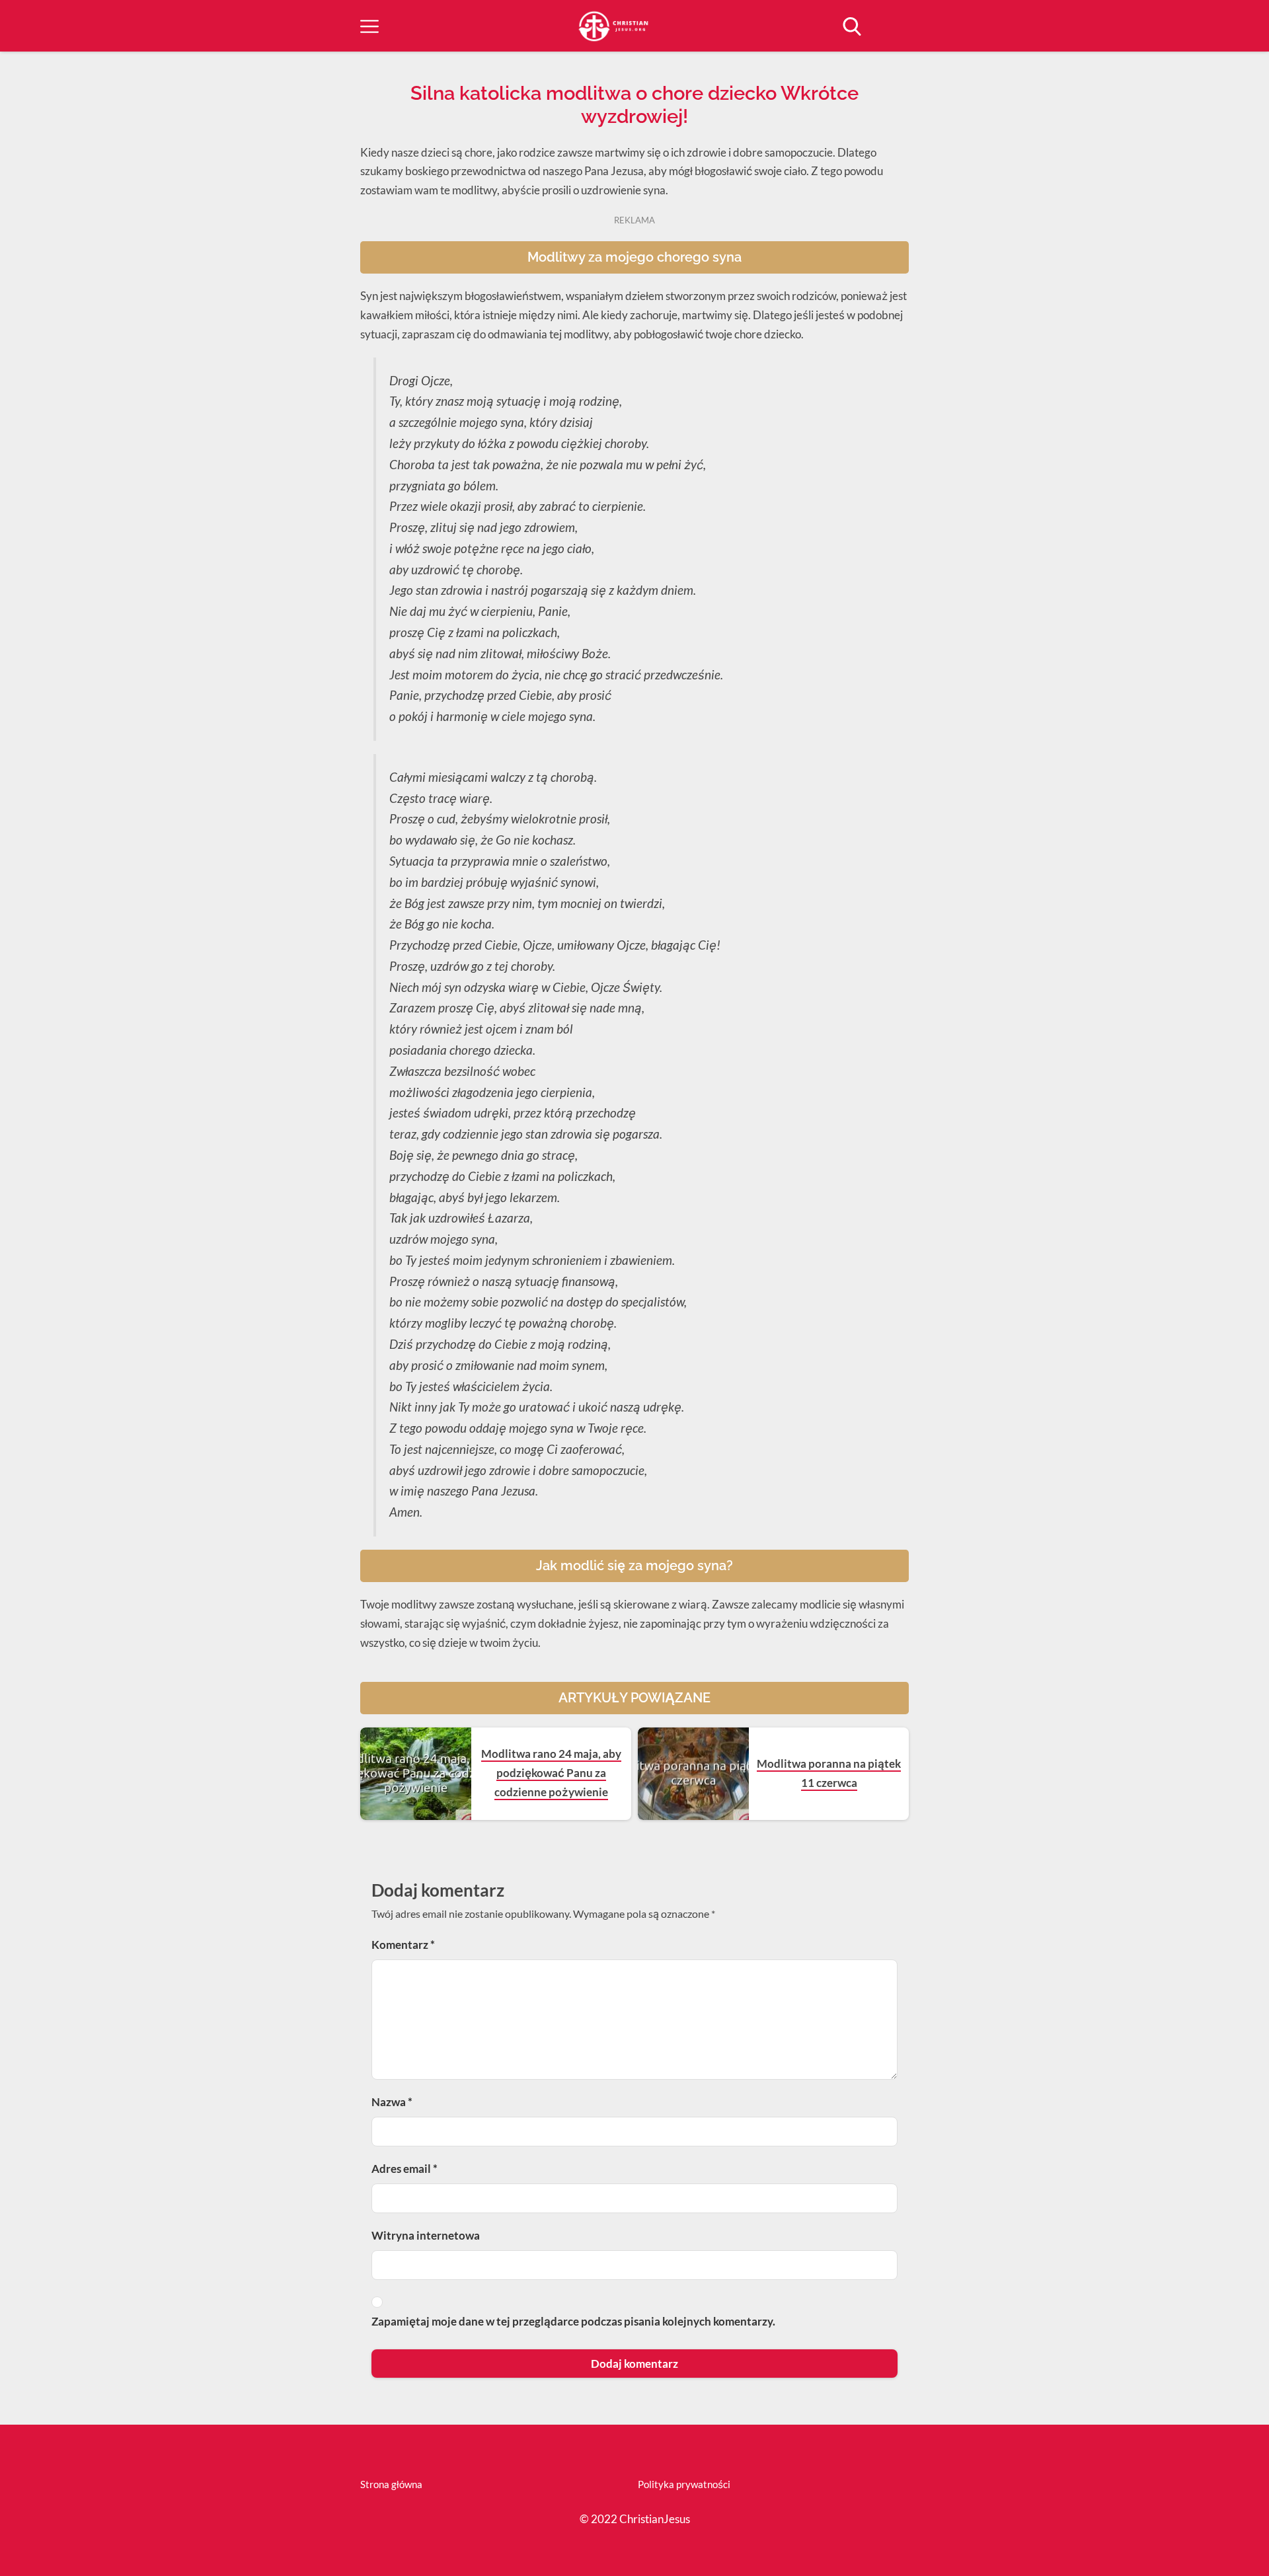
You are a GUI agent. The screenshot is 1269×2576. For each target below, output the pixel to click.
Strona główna (391, 2484)
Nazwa (392, 2102)
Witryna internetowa (426, 2235)
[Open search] (852, 26)
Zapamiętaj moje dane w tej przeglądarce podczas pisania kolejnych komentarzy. (573, 2321)
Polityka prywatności (684, 2484)
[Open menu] (369, 26)
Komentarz (403, 1945)
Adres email (404, 2169)
